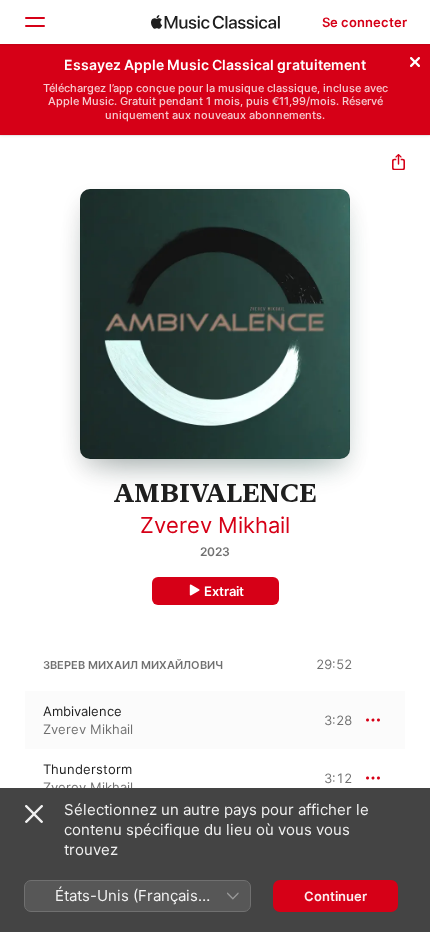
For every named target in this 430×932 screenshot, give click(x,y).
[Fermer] (415, 59)
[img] (215, 22)
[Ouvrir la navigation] (34, 22)
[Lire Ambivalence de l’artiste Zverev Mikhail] (13, 720)
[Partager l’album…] (398, 164)
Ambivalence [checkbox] (82, 711)
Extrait (224, 591)
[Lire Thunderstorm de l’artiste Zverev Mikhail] (13, 778)
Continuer (335, 896)
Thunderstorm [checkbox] (87, 769)
